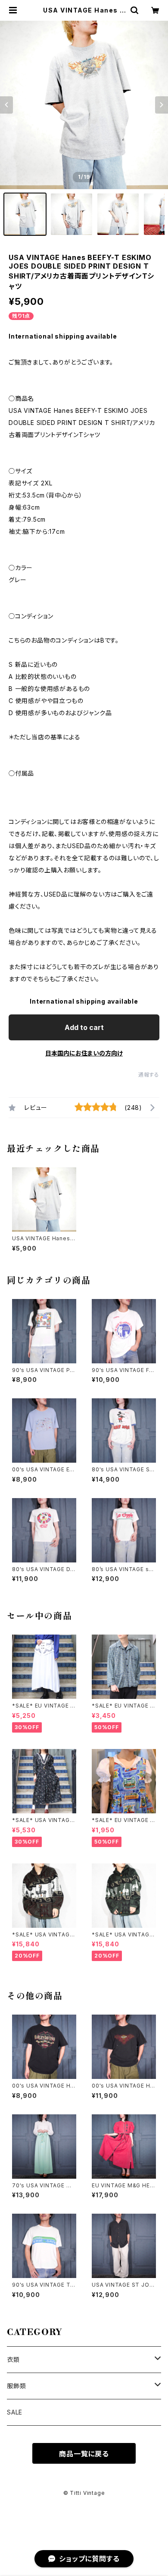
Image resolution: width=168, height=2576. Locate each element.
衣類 (13, 2359)
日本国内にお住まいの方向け (84, 1053)
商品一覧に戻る (84, 2454)
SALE (15, 2412)
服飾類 (16, 2386)
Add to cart (84, 1027)
